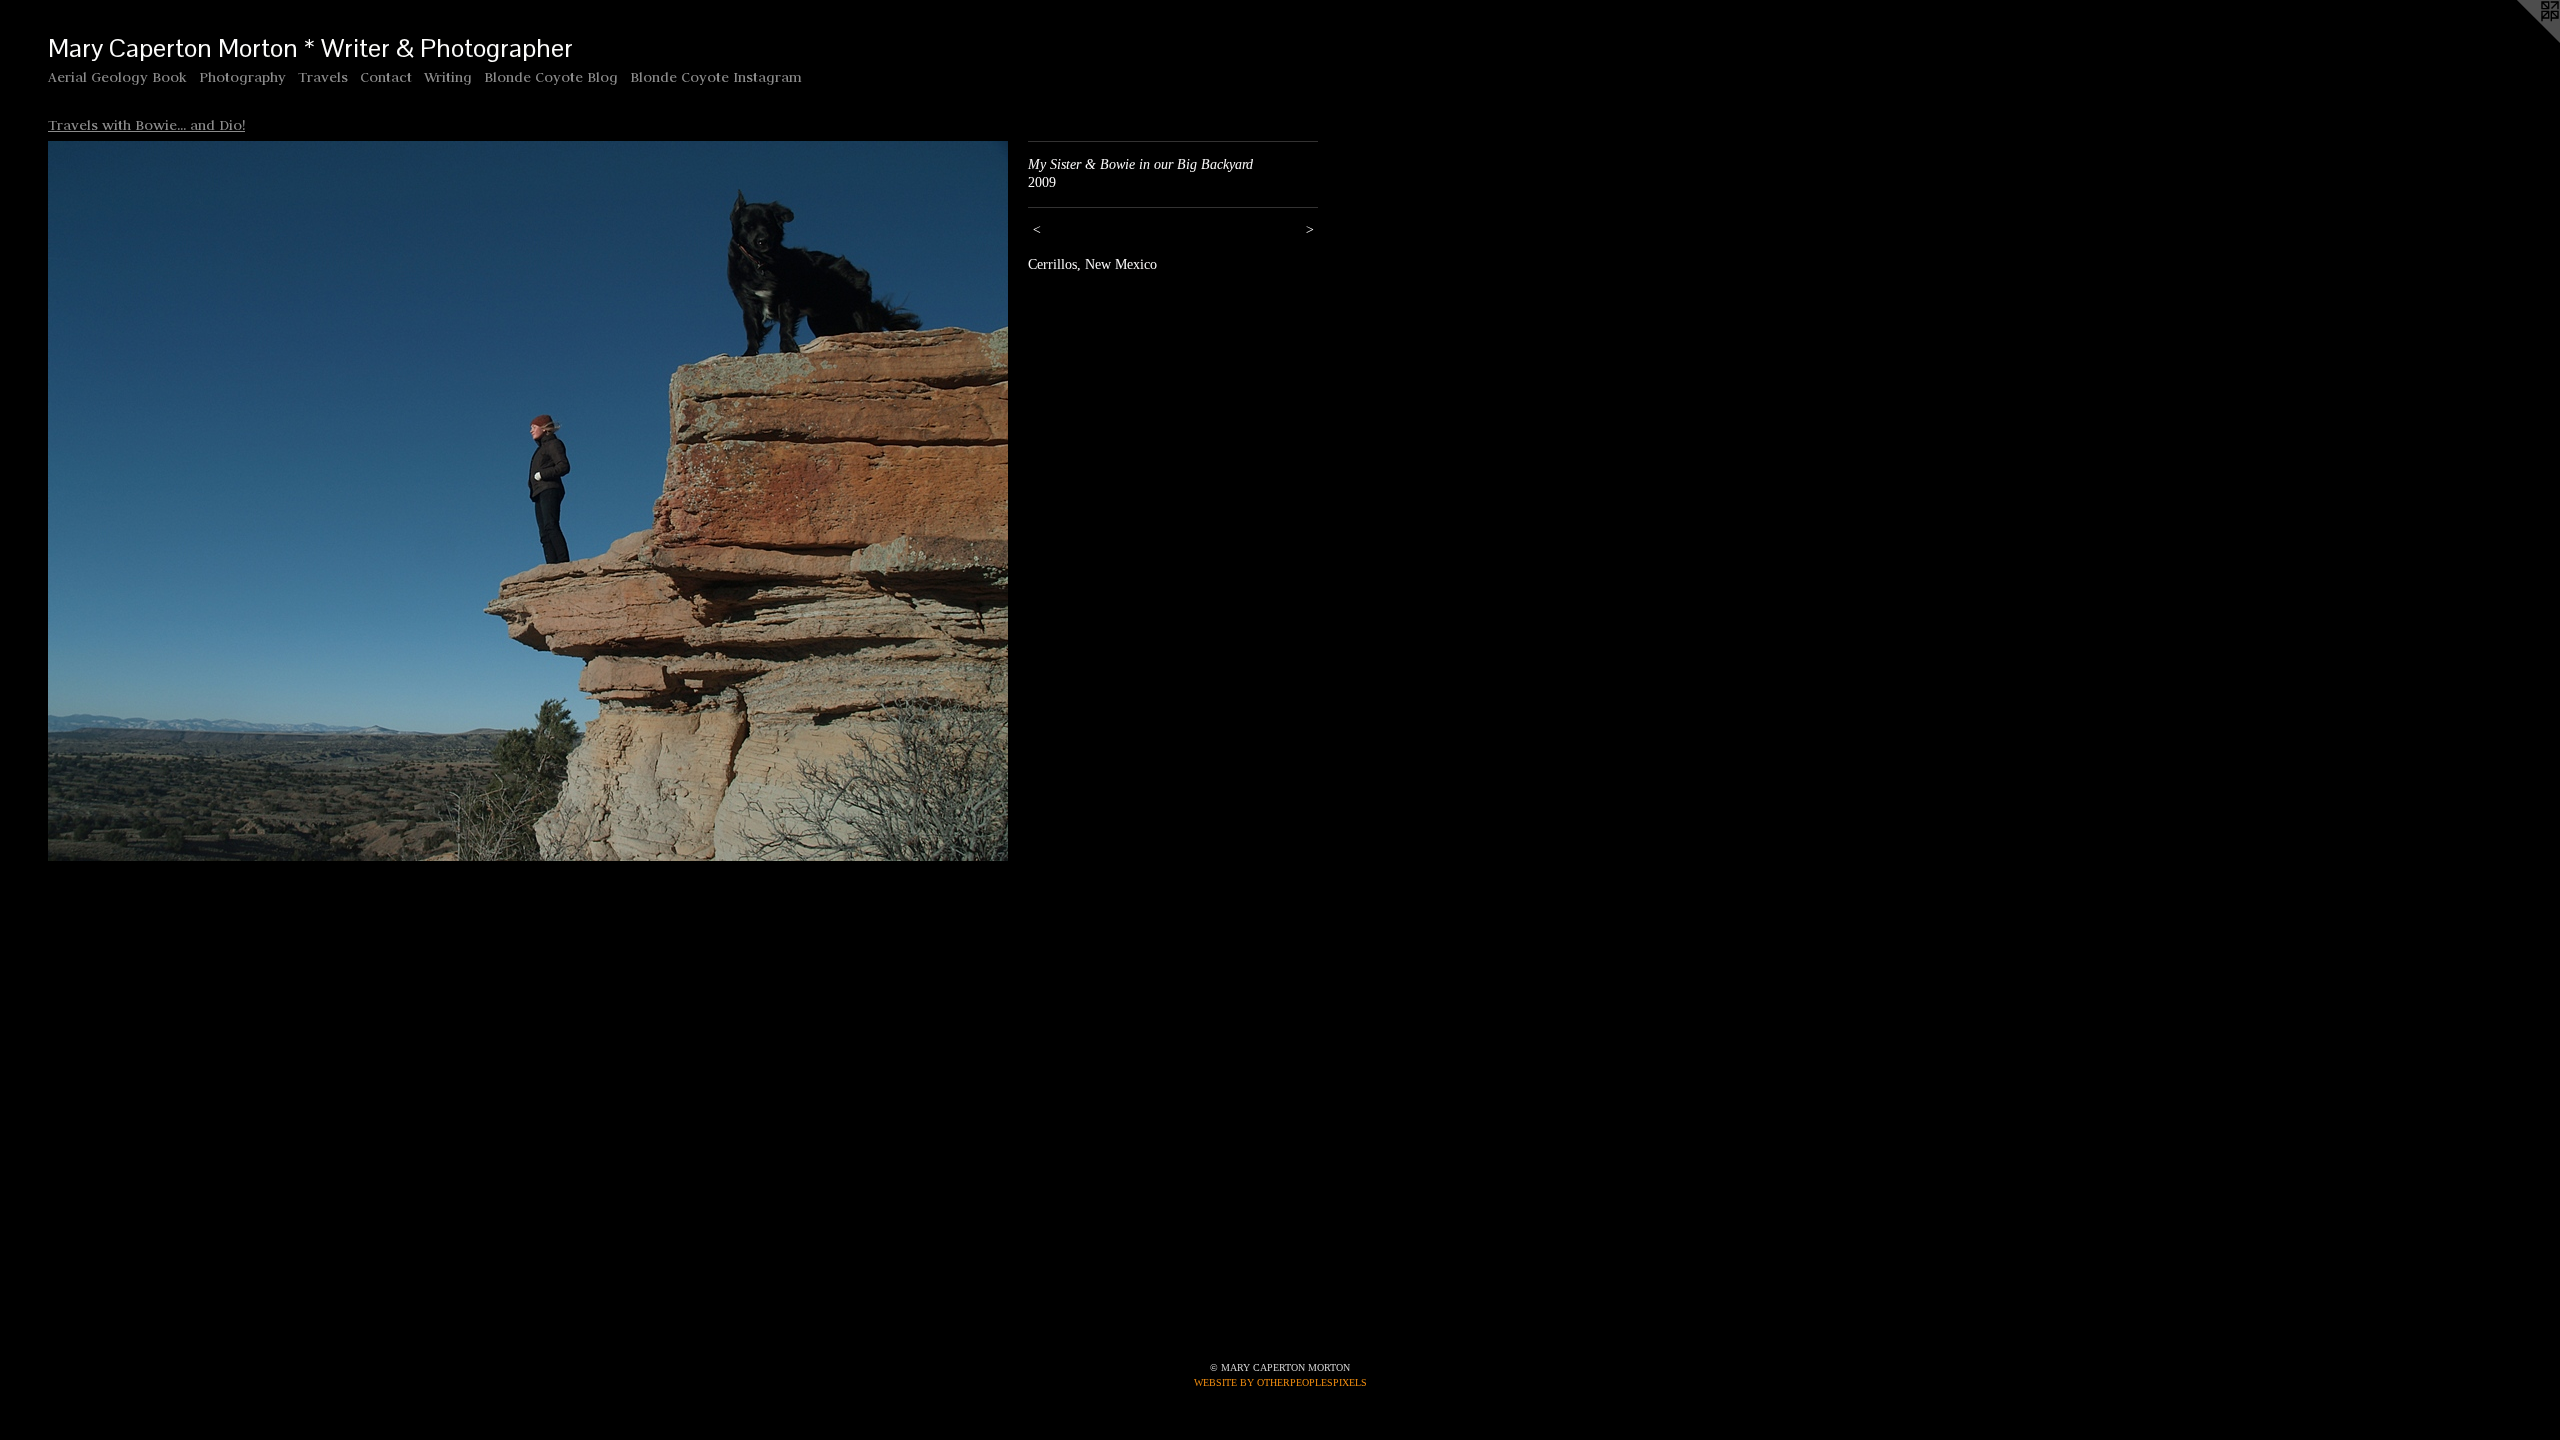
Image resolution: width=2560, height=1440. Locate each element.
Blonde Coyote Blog (551, 77)
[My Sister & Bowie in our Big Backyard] (528, 501)
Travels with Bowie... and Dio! (146, 125)
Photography (242, 77)
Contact (386, 77)
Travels (323, 77)
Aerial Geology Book (117, 77)
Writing (448, 77)
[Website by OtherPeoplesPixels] (2520, 40)
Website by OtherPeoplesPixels (1280, 1382)
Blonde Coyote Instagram (716, 77)
